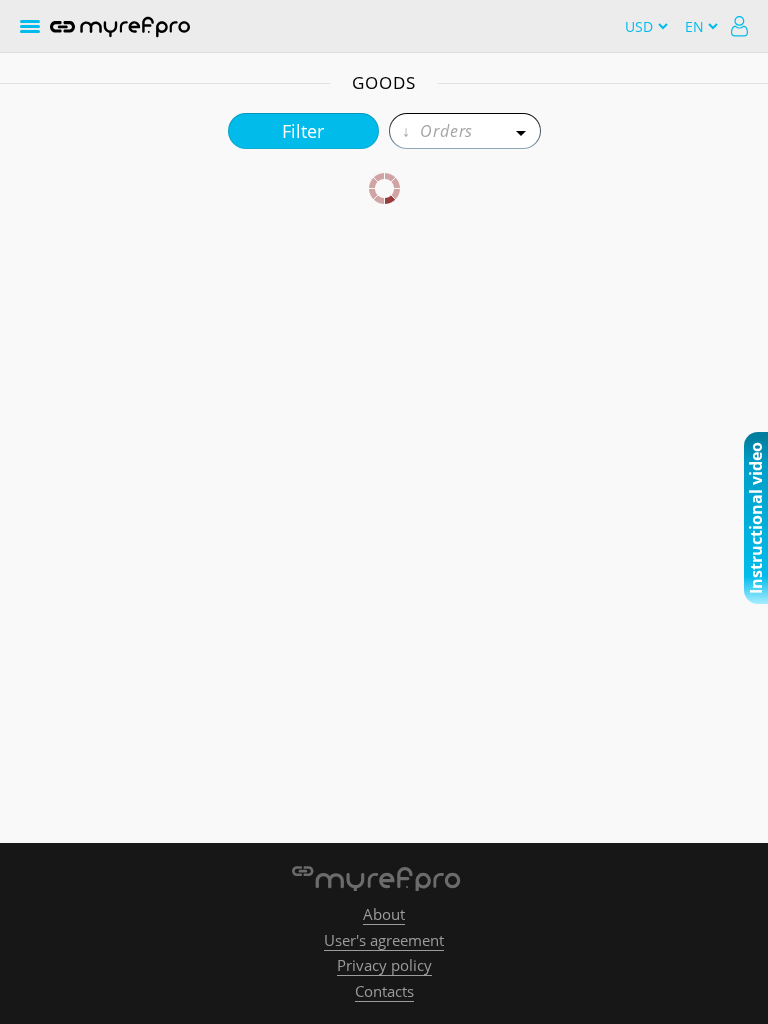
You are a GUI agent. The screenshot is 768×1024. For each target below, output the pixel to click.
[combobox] (465, 131)
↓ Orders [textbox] (437, 131)
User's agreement (384, 940)
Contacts (384, 991)
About (384, 914)
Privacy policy (384, 965)
